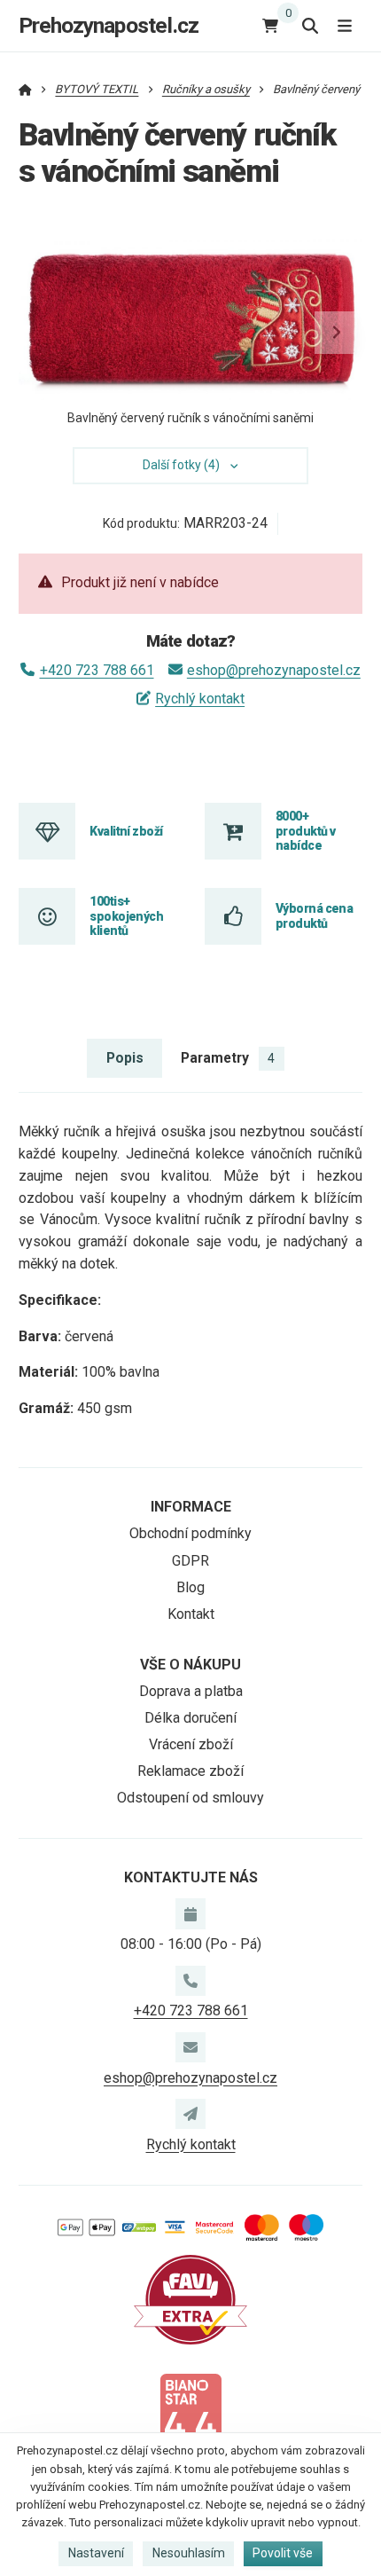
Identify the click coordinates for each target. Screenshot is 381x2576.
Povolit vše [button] (283, 2553)
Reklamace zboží (190, 1771)
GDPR (190, 1561)
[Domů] (25, 89)
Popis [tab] (125, 1058)
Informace (191, 1507)
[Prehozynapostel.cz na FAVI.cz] (190, 2299)
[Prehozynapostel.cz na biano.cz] (190, 2417)
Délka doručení (190, 1718)
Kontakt (191, 1614)
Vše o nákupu (190, 1665)
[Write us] (190, 2114)
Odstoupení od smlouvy (190, 1798)
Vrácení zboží (191, 1744)
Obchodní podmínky (190, 1533)
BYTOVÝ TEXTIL (97, 89)
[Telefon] (190, 1981)
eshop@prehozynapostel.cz (274, 670)
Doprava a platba (191, 1691)
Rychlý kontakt (200, 699)
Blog (190, 1587)
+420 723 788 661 (97, 670)
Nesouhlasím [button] (189, 2553)
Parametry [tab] (228, 1058)
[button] (336, 333)
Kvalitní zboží (126, 831)
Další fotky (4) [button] (181, 465)
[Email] (190, 2047)
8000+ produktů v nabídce (305, 831)
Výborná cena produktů (314, 915)
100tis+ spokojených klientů (126, 916)
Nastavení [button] (96, 2553)
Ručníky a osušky (206, 89)
